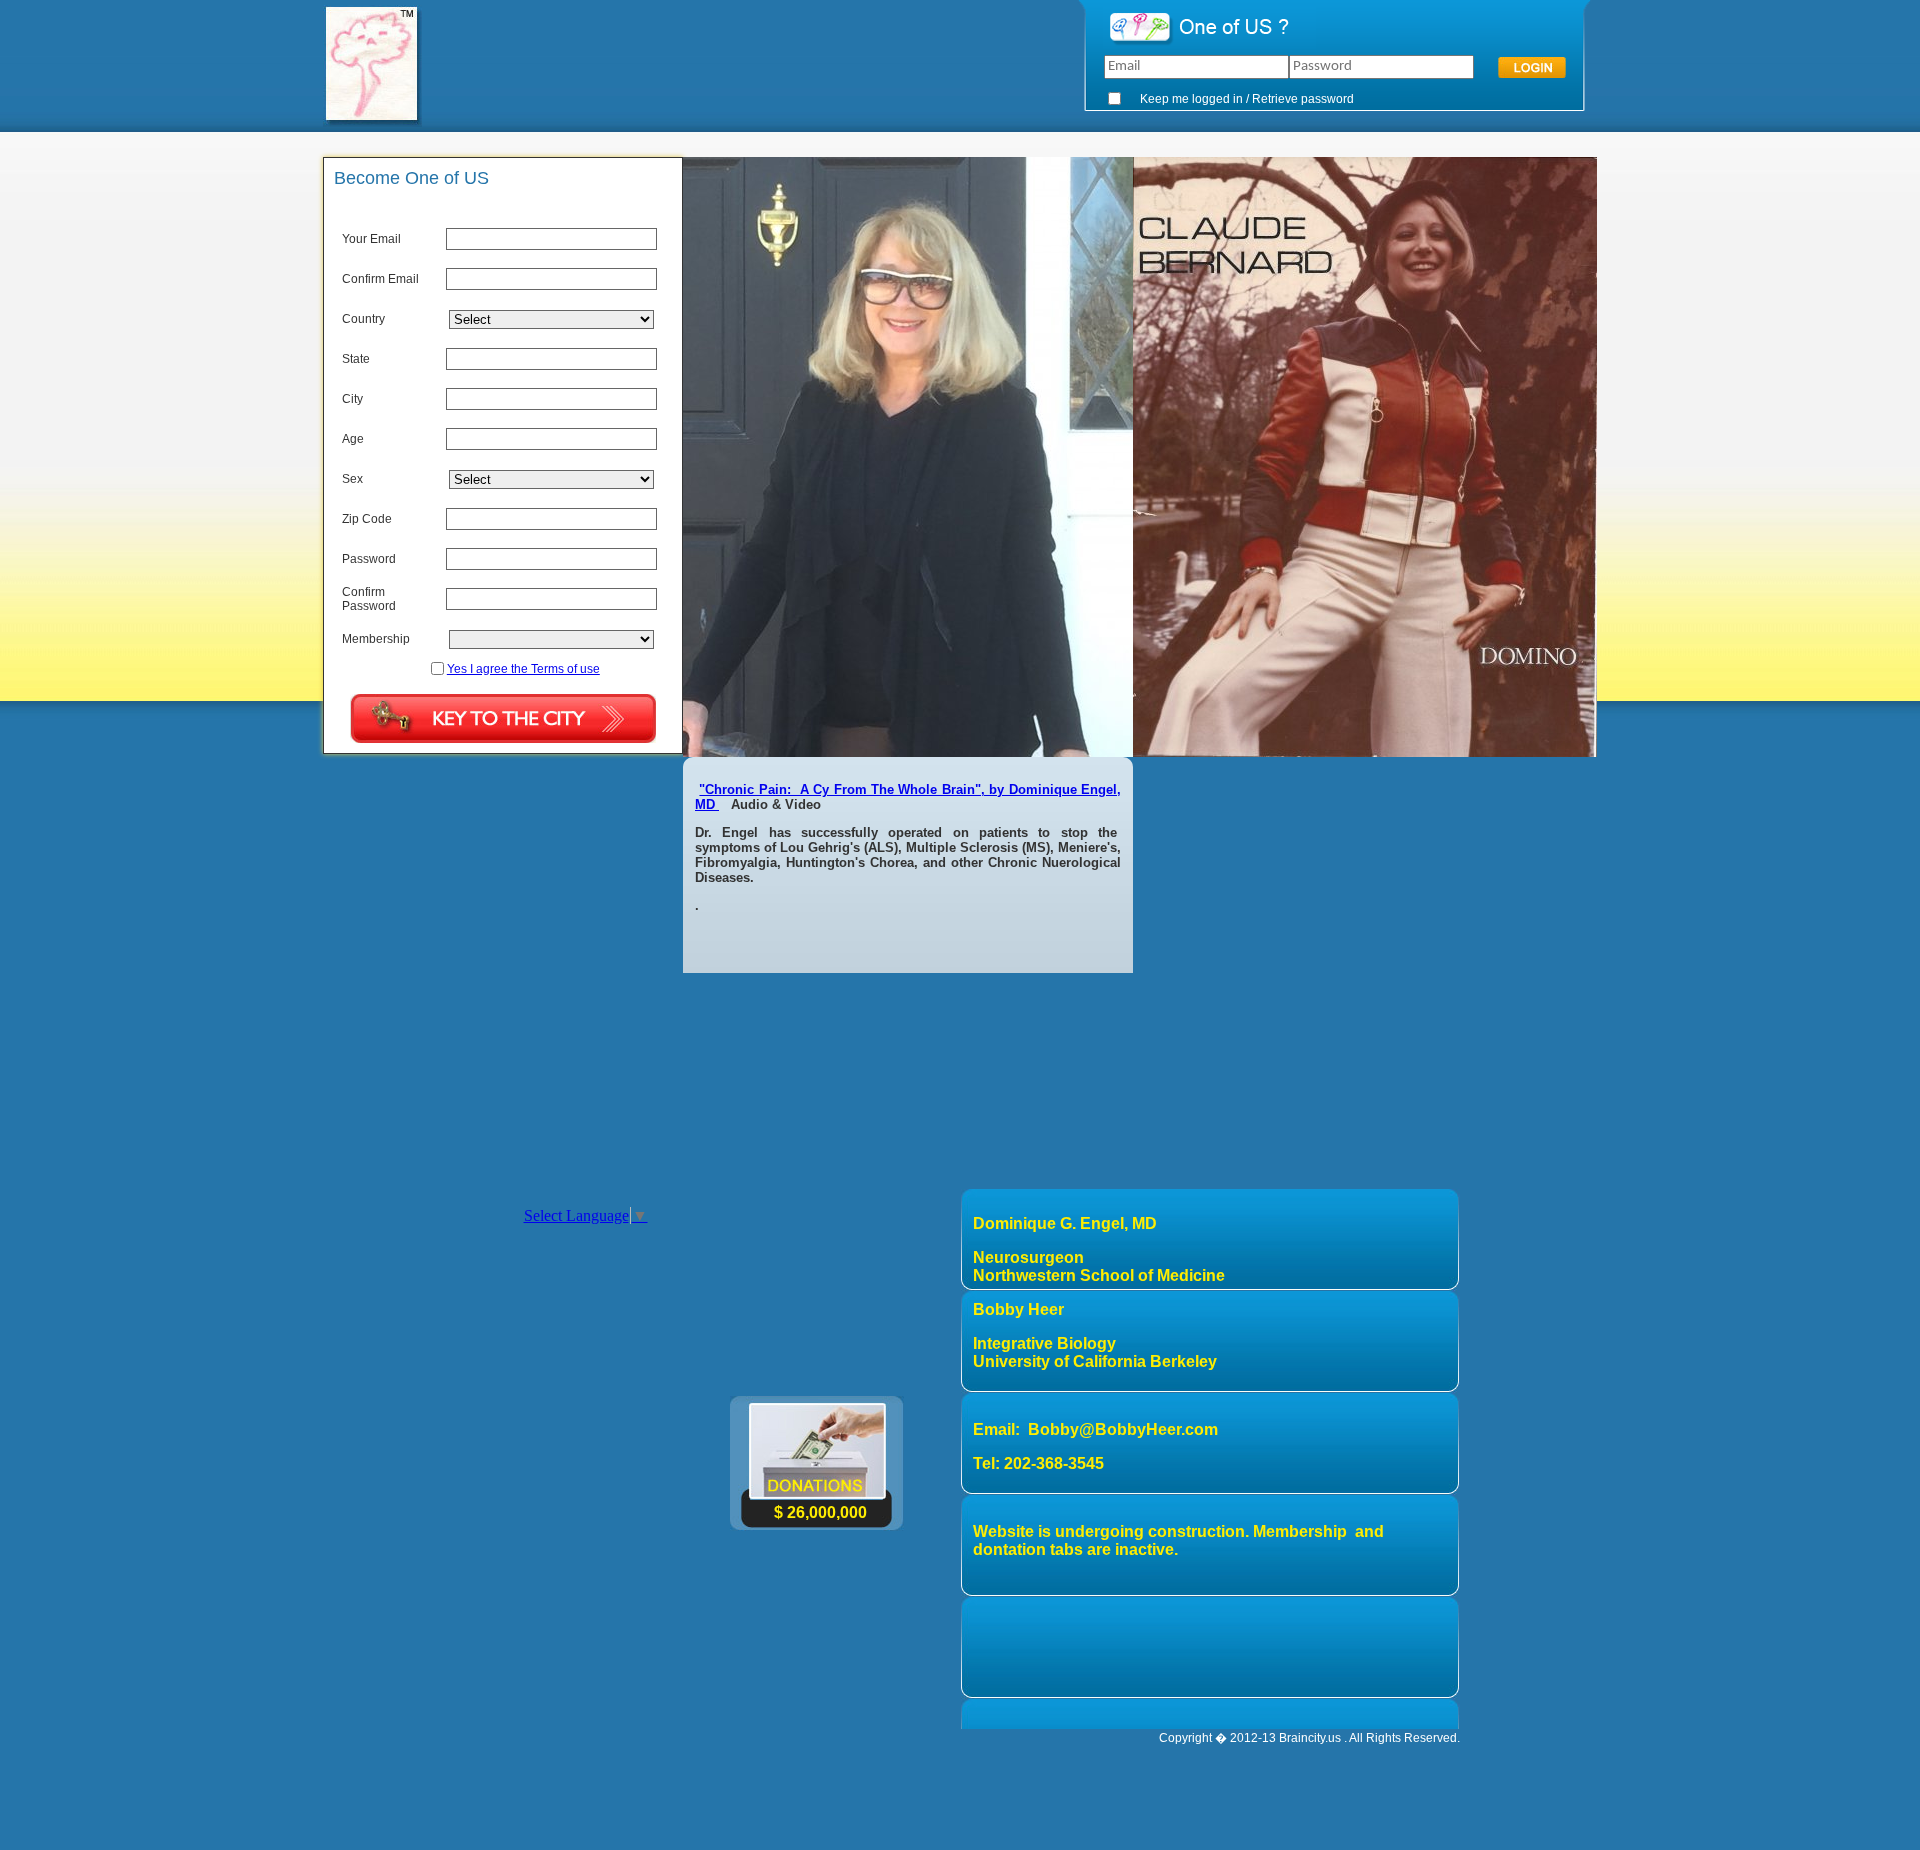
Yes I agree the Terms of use (523, 669)
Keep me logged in (1191, 99)
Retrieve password (1303, 99)
